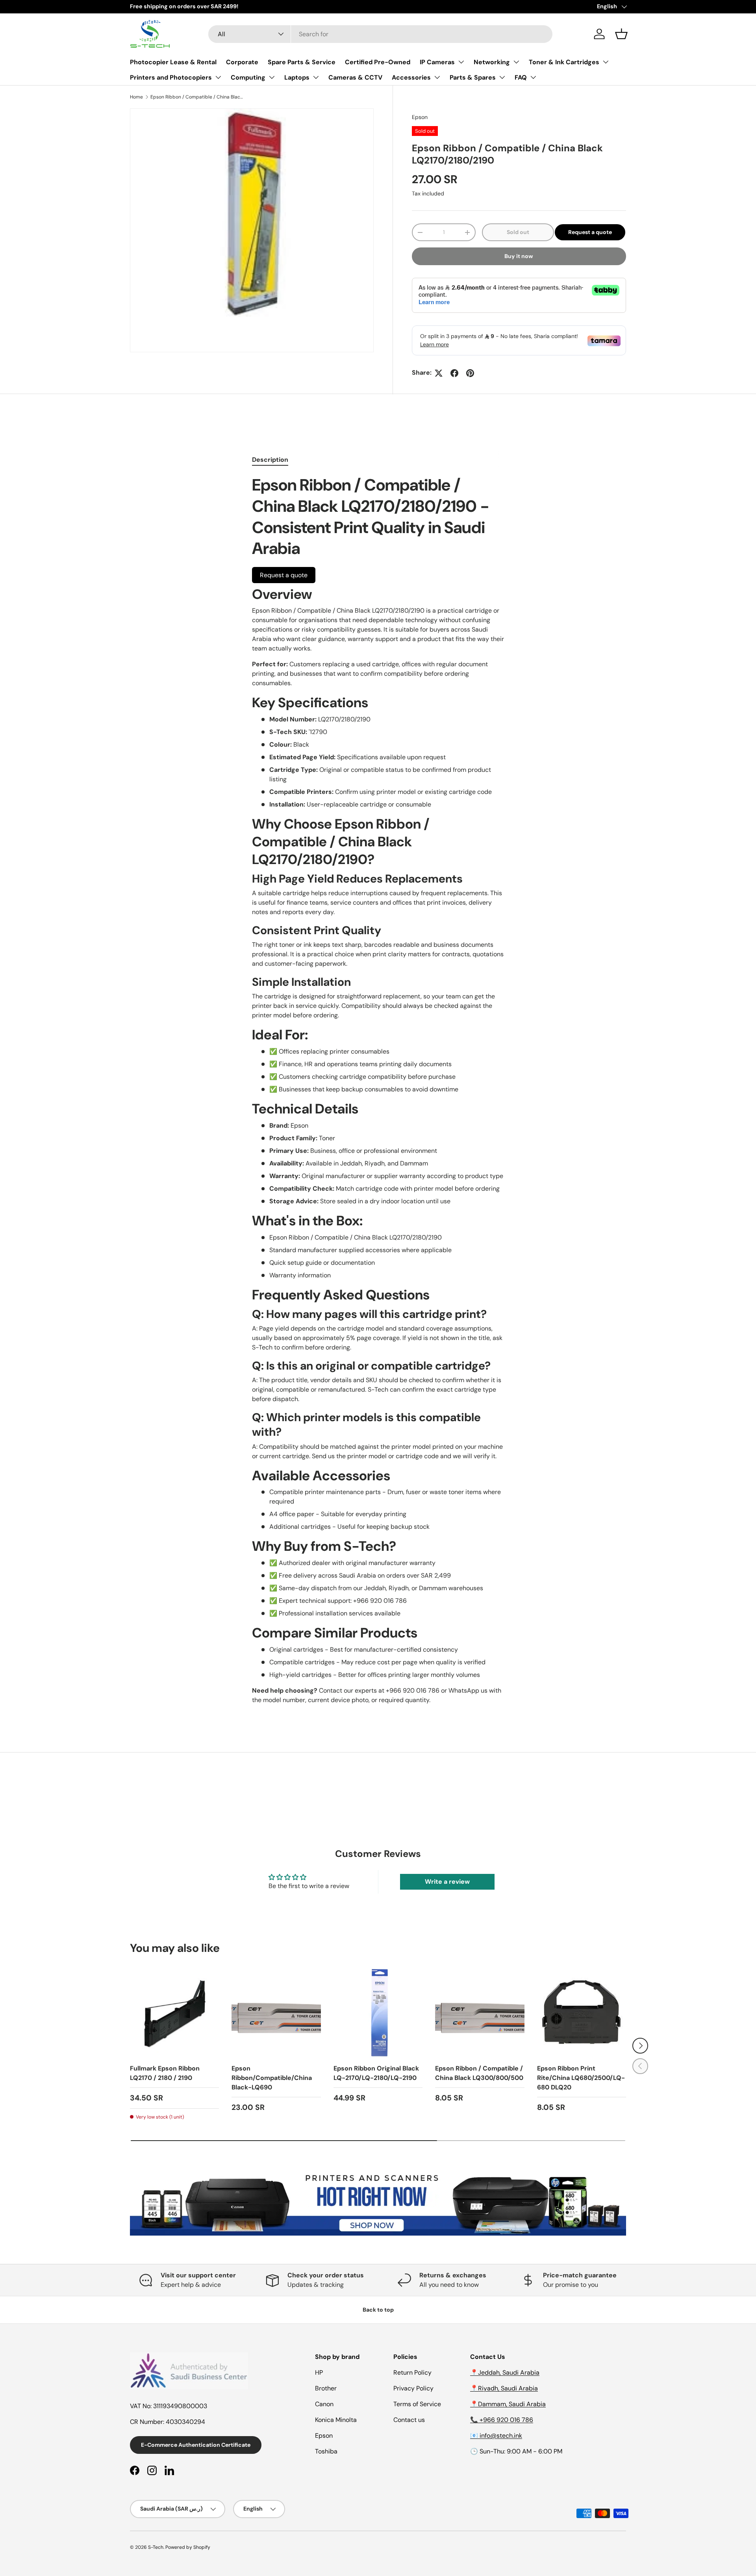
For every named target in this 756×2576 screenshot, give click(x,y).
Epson (420, 117)
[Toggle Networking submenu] (516, 62)
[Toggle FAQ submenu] (533, 77)
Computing (248, 77)
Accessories (411, 77)
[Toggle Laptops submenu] (316, 77)
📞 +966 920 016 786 (502, 2420)
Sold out (518, 232)
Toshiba (326, 2451)
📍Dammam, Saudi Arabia (508, 2404)
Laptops (297, 77)
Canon (324, 2404)
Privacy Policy (413, 2388)
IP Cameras (437, 62)
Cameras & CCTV (355, 77)
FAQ (521, 77)
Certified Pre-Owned (378, 62)
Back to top (378, 2310)
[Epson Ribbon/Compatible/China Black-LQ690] (276, 2013)
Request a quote (590, 232)
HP (319, 2372)
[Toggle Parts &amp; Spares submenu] (502, 77)
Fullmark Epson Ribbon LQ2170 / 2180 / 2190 (165, 2073)
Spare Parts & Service (302, 62)
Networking (492, 62)
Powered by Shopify (188, 2547)
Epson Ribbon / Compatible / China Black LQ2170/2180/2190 (198, 97)
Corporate (242, 62)
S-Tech (156, 2547)
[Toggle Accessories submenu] (437, 77)
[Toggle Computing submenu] (272, 77)
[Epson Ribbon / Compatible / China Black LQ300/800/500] (480, 2013)
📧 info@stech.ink (496, 2436)
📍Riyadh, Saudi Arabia (504, 2388)
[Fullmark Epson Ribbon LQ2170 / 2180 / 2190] (174, 2013)
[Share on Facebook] (454, 373)
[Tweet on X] (439, 373)
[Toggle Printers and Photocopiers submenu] (218, 77)
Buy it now (519, 256)
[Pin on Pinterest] (470, 373)
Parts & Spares (473, 77)
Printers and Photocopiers (171, 77)
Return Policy (412, 2372)
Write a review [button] (447, 1882)
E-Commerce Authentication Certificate (196, 2445)
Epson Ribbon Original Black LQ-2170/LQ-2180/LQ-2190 (376, 2073)
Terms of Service (417, 2404)
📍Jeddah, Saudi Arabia (505, 2372)
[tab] (270, 460)
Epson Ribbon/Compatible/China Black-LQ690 (272, 2078)
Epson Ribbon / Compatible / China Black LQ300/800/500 (479, 2073)
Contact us (409, 2420)
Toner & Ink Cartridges (564, 62)
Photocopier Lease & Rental (173, 62)
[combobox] (380, 34)
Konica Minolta (336, 2420)
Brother (326, 2388)
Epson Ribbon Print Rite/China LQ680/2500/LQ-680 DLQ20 (581, 2078)
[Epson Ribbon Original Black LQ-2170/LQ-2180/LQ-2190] (378, 2013)
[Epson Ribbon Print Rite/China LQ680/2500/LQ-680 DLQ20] (582, 2013)
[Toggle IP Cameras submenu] (461, 62)
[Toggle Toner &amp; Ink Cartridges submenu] (606, 62)
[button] (621, 34)
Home (136, 97)
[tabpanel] (378, 1090)
